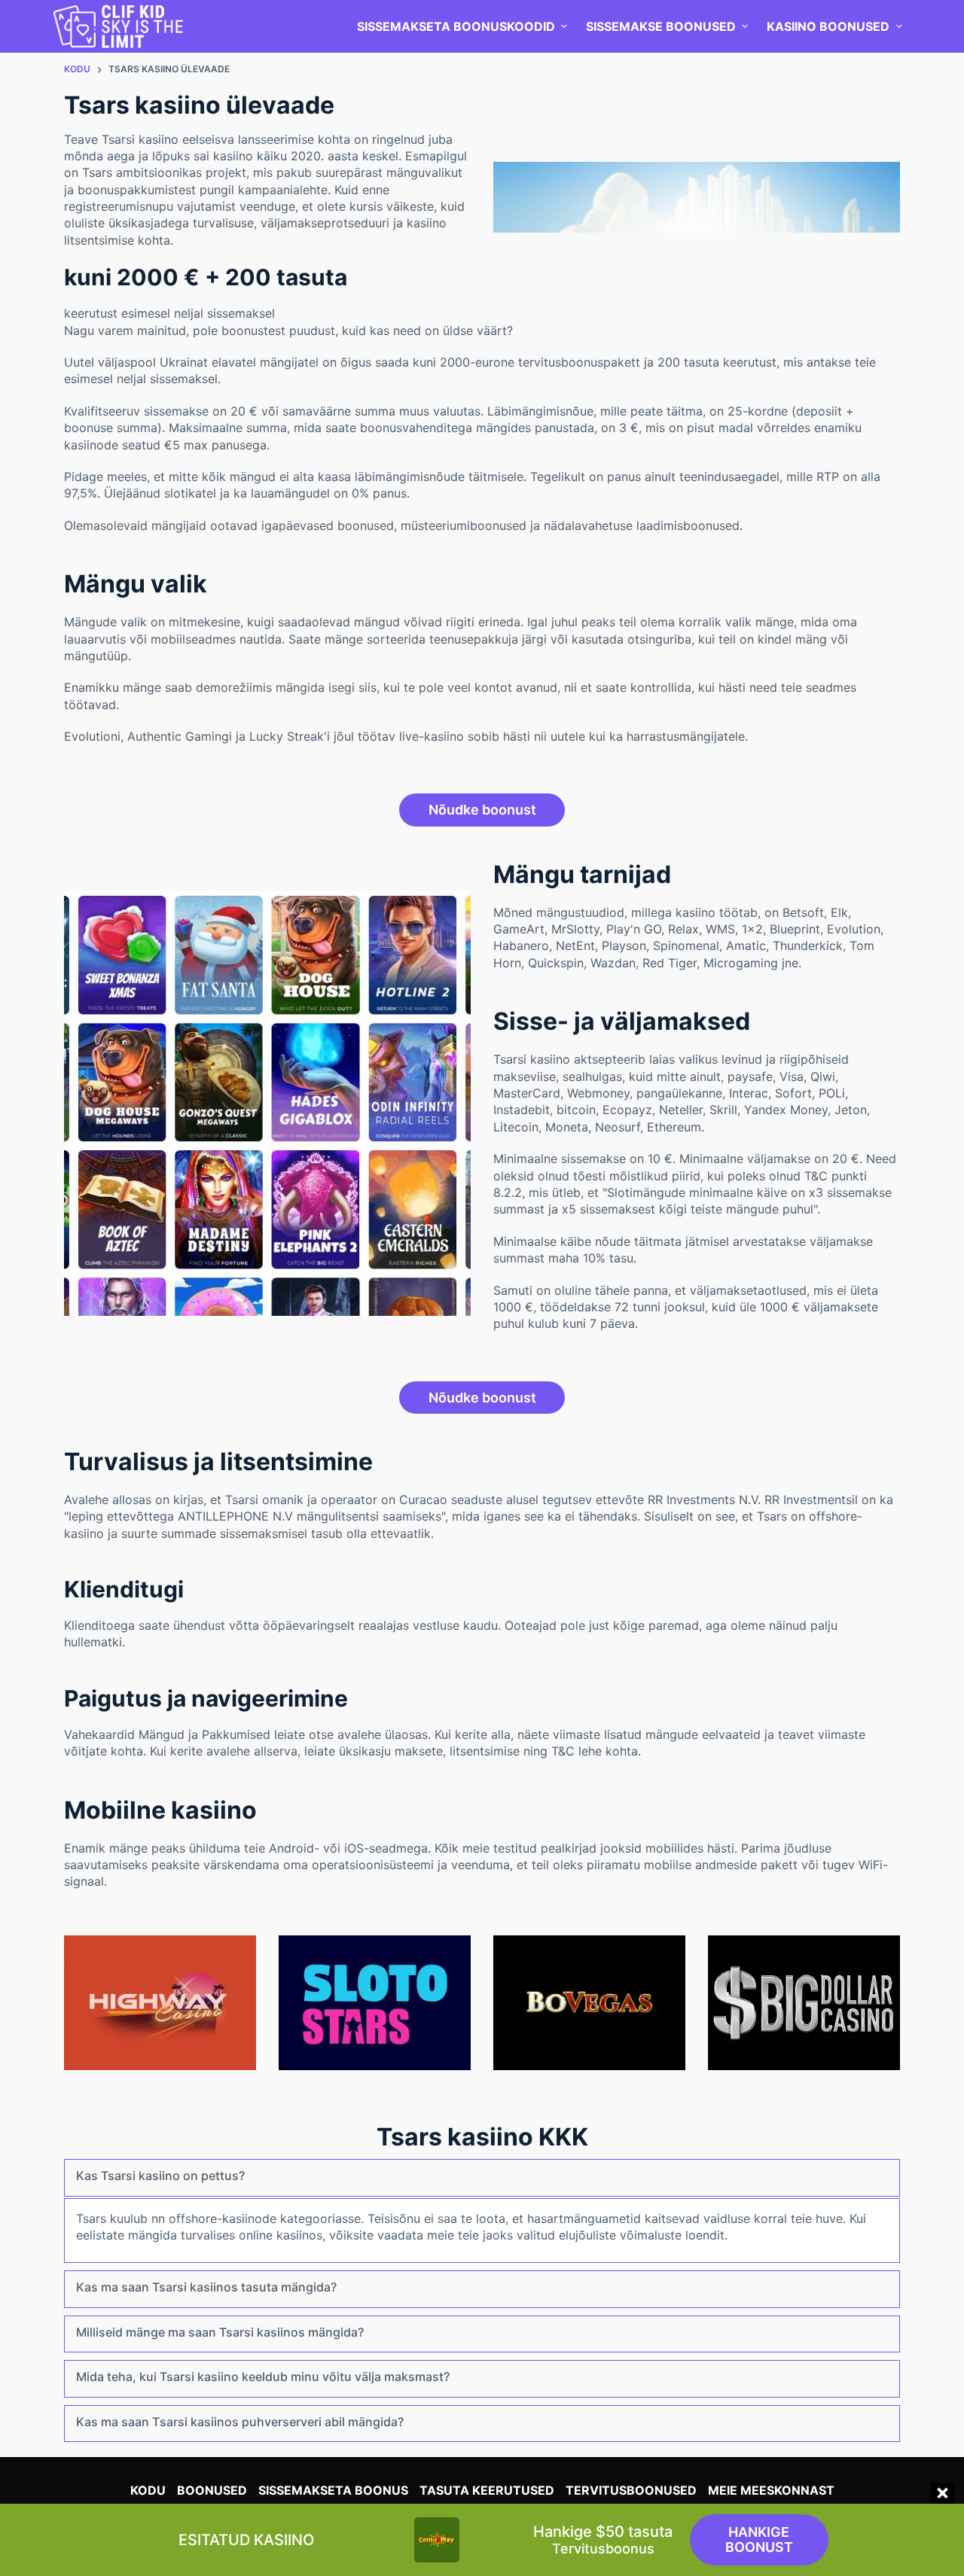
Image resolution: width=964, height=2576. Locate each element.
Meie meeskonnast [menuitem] (771, 2490)
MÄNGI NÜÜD (160, 2002)
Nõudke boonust (482, 810)
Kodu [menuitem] (148, 2490)
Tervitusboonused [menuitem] (631, 2490)
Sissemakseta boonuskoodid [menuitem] (456, 26)
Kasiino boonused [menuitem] (828, 26)
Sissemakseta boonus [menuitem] (333, 2490)
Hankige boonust (759, 2539)
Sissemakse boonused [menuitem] (661, 26)
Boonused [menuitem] (212, 2490)
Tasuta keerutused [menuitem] (487, 2490)
